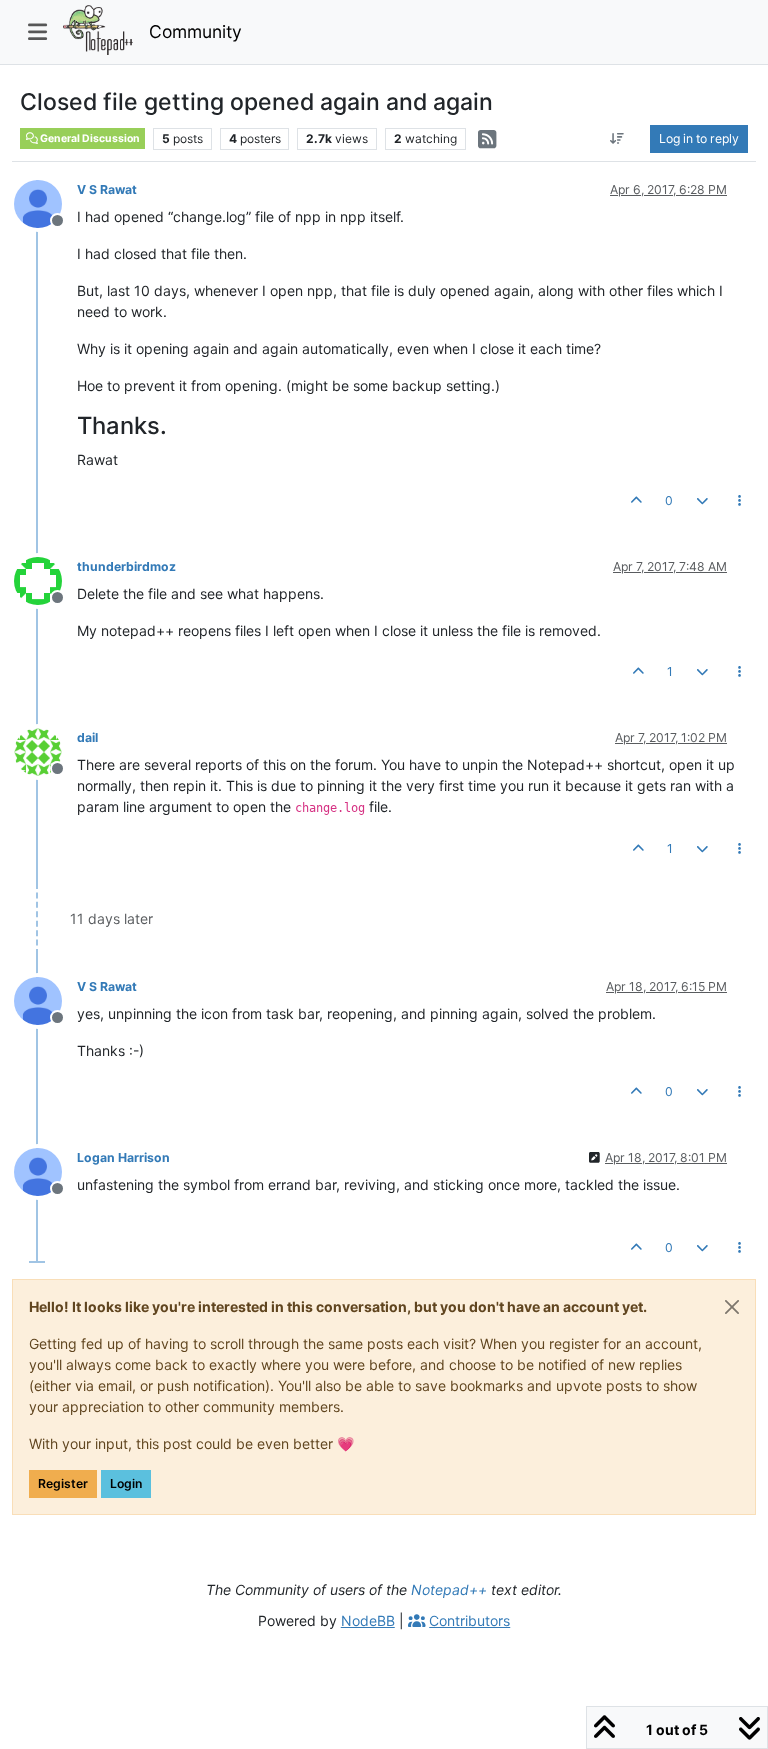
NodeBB (368, 1620)
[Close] (732, 1307)
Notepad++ (449, 1589)
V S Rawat (107, 189)
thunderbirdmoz (126, 566)
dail (87, 737)
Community (195, 31)
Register (63, 1483)
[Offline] (45, 202)
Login (126, 1483)
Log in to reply (699, 138)
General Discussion (89, 138)
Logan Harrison (123, 1157)
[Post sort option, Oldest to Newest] (617, 139)
